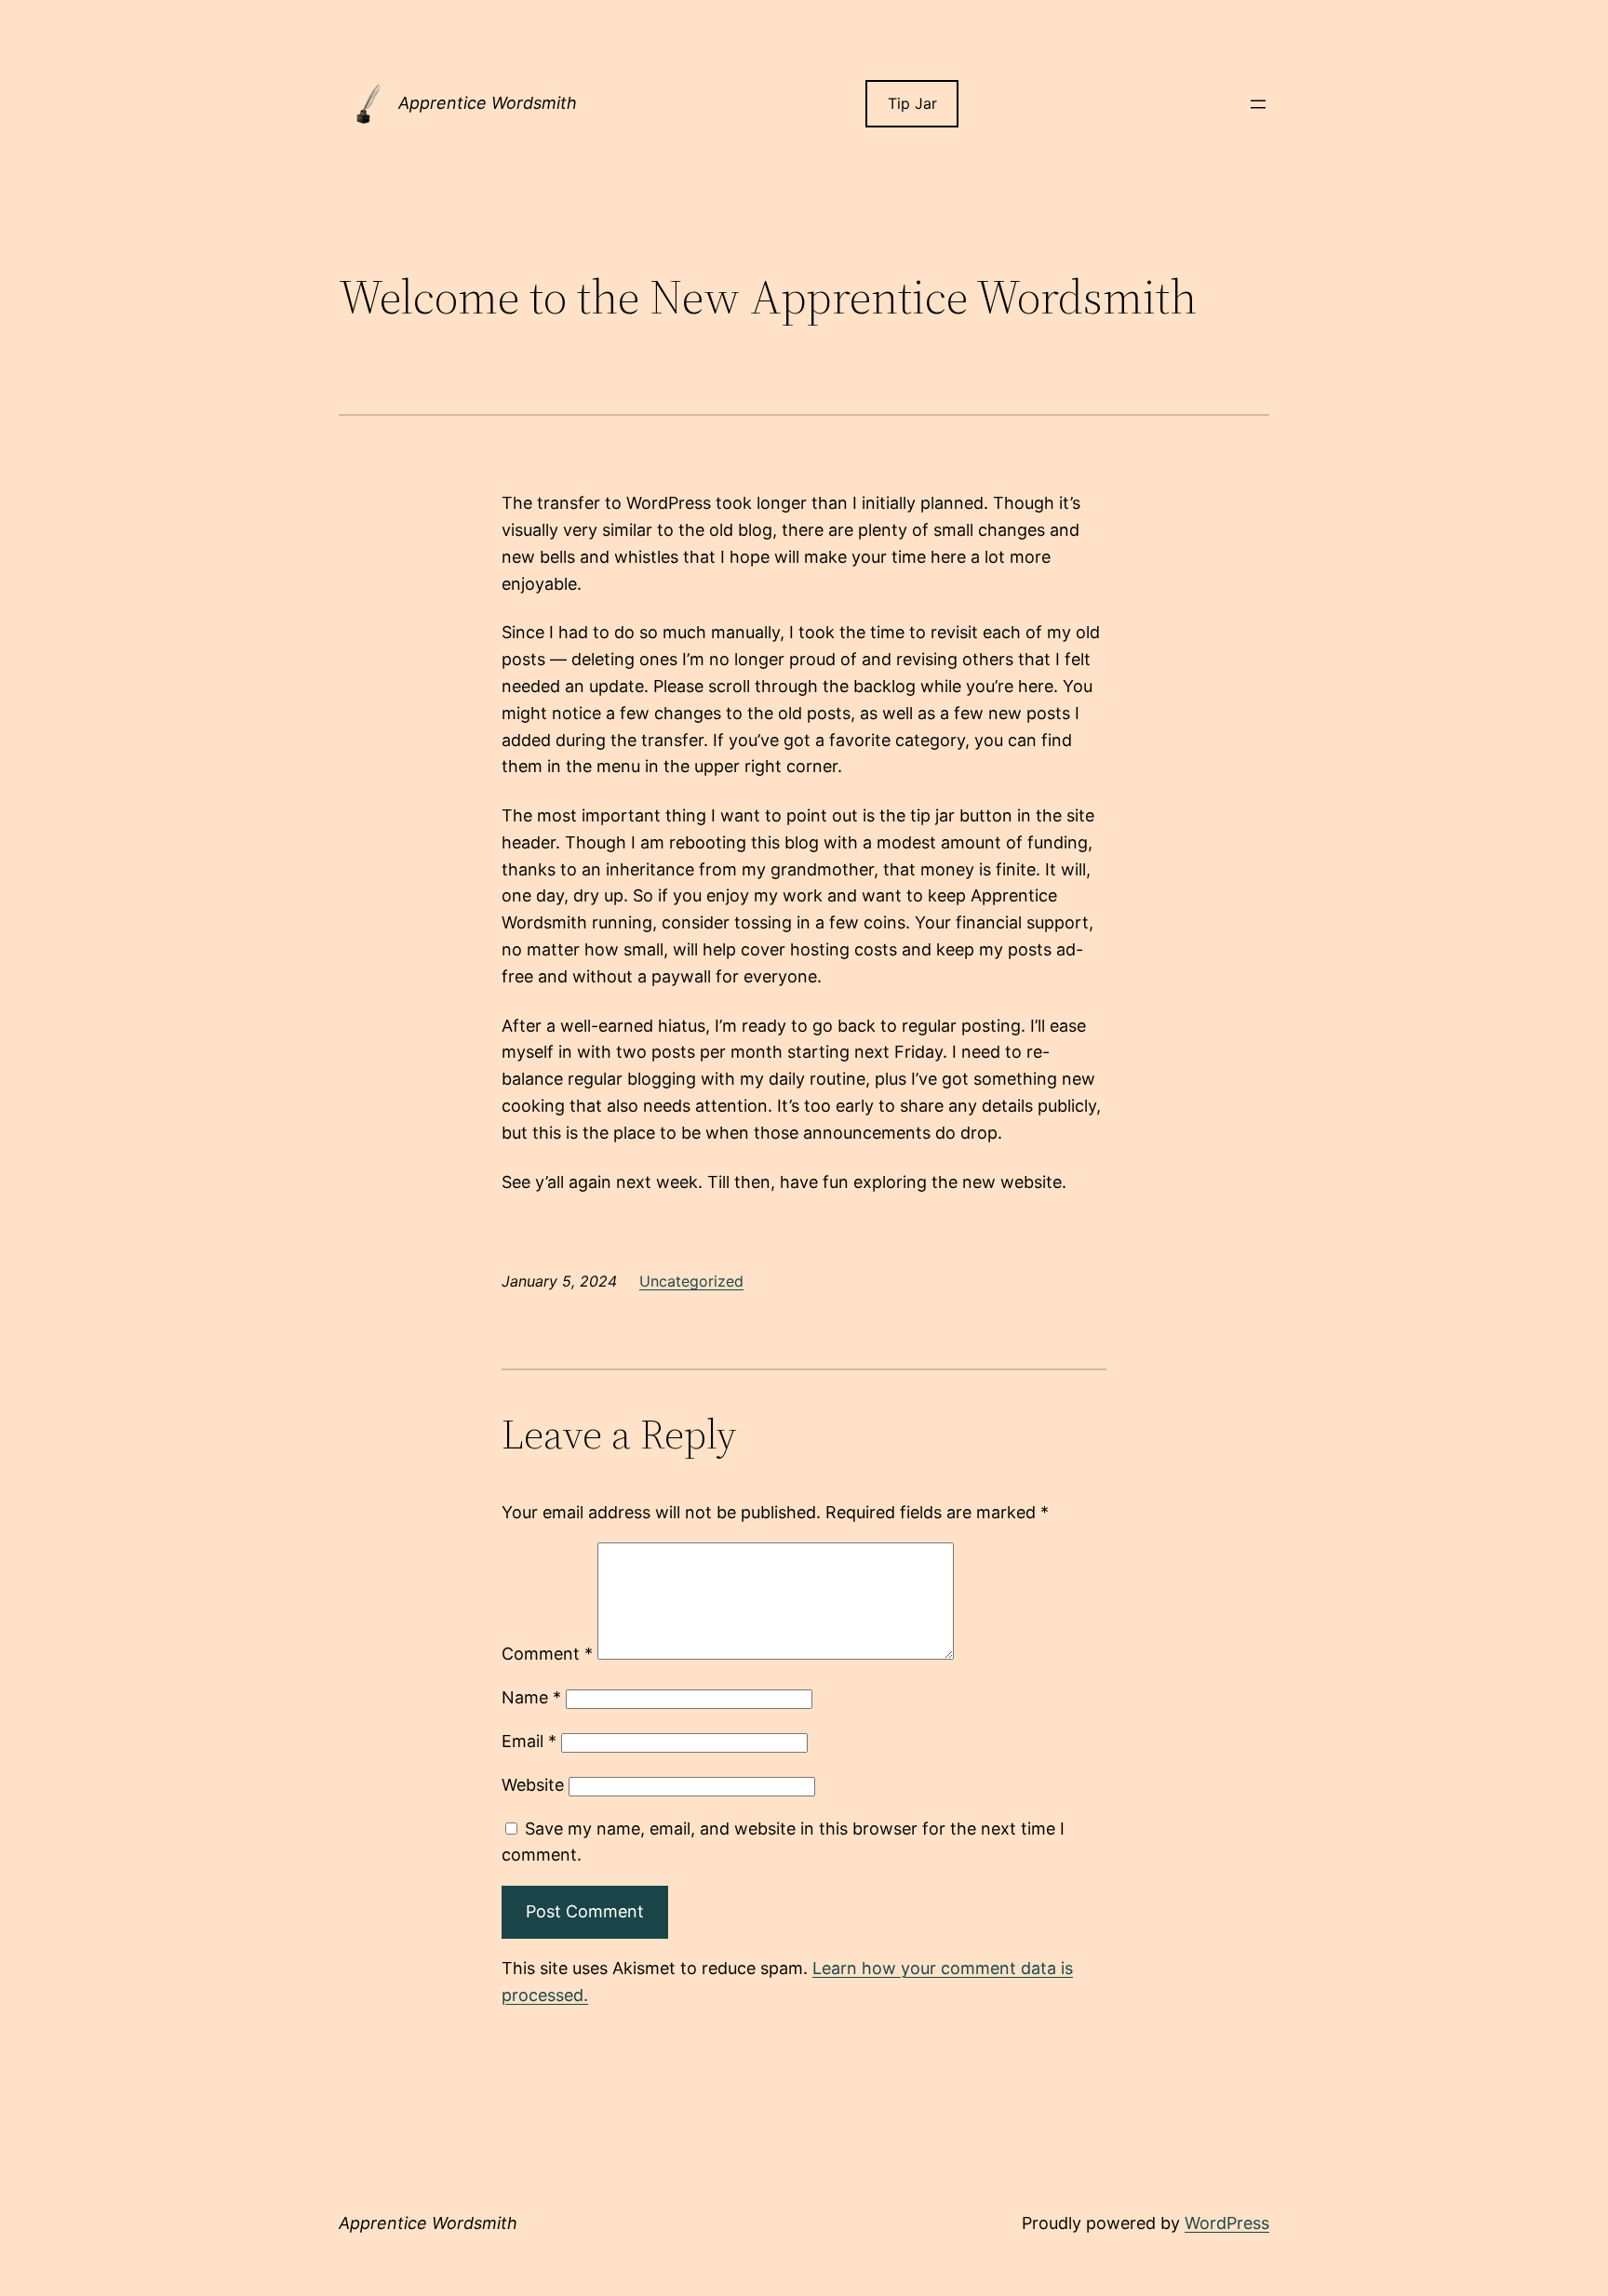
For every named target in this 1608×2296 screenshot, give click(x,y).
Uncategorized (691, 1281)
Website (533, 1785)
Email (529, 1741)
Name (531, 1697)
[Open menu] (1258, 104)
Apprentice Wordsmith (488, 103)
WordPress (1227, 2223)
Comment (547, 1654)
